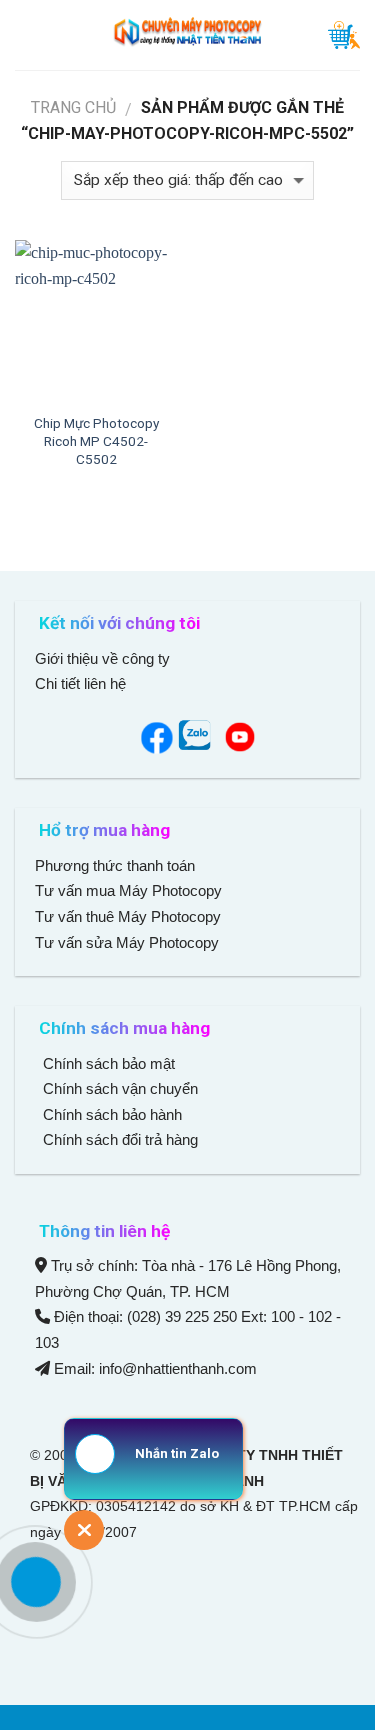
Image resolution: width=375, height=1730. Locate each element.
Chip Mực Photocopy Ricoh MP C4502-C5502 (96, 440)
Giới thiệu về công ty (102, 658)
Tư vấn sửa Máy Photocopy (127, 942)
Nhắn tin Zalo (177, 1453)
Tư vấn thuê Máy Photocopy (128, 916)
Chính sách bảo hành (110, 1114)
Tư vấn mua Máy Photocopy (130, 890)
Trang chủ (73, 107)
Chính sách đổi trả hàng (118, 1139)
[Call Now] (36, 1582)
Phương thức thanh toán (115, 865)
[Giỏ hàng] (344, 35)
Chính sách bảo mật (109, 1063)
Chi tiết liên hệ (82, 683)
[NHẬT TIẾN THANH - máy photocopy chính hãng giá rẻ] (188, 35)
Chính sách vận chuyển (118, 1088)
